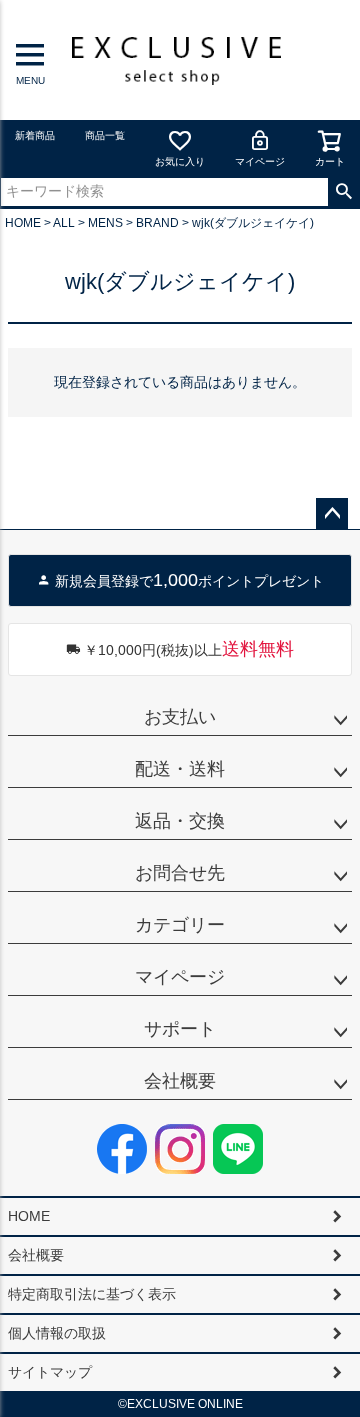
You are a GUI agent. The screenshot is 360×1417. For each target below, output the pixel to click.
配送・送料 (180, 769)
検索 (343, 192)
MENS (105, 223)
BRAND (157, 223)
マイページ (260, 161)
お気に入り (180, 161)
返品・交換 (180, 821)
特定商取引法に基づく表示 (92, 1294)
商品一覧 (105, 135)
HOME (23, 223)
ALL (64, 223)
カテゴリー (180, 925)
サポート (180, 1029)
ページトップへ (332, 514)
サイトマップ (50, 1372)
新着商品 (35, 135)
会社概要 (180, 1081)
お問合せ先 (180, 873)
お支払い (180, 717)
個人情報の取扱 (57, 1333)
